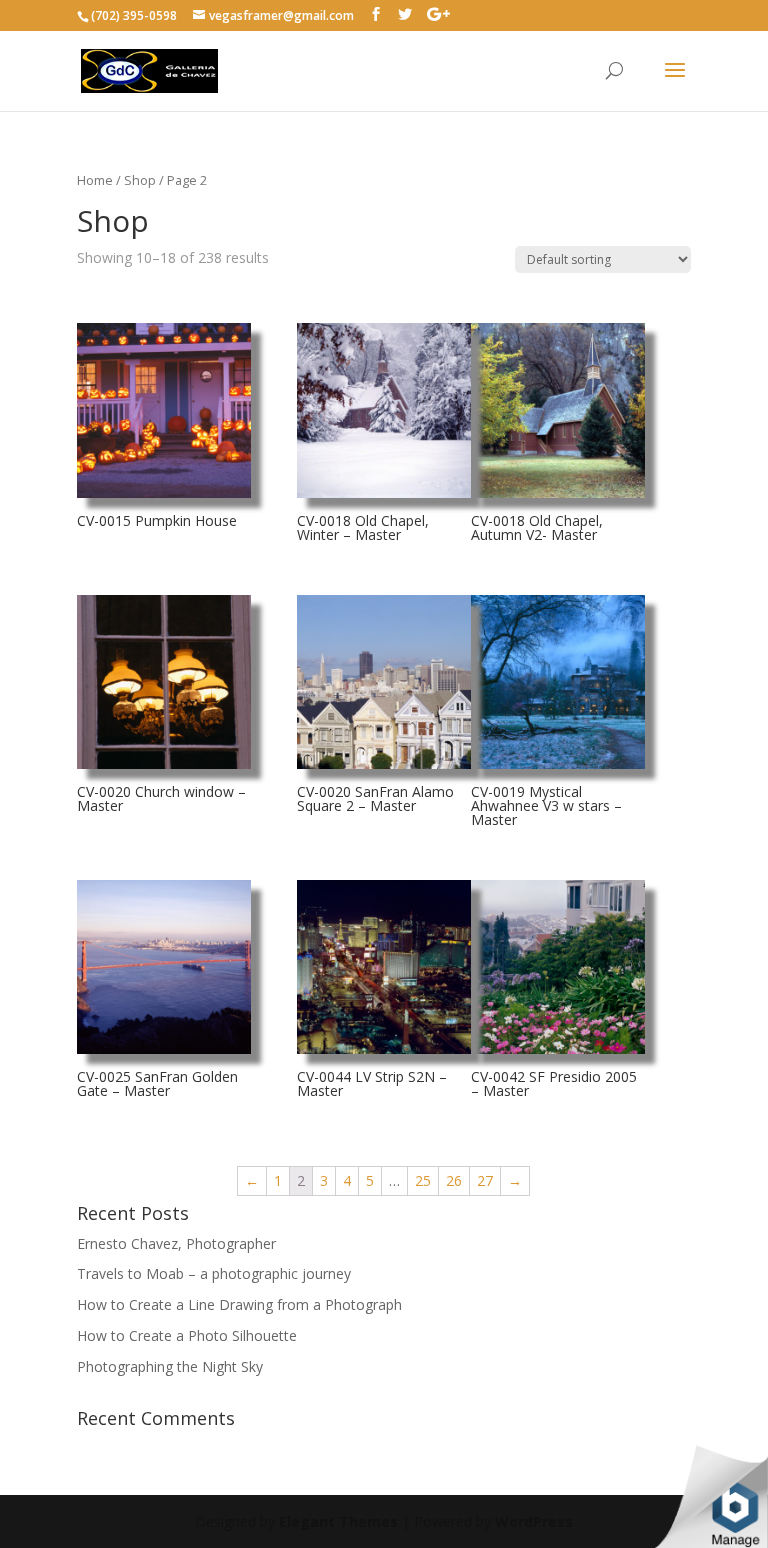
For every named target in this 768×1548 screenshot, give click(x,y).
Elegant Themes (338, 1521)
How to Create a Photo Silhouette (187, 1335)
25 (423, 1180)
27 (485, 1180)
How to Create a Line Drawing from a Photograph (239, 1304)
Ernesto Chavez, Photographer (176, 1243)
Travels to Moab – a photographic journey (214, 1273)
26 (454, 1180)
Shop (140, 180)
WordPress (534, 1521)
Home (95, 180)
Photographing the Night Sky (170, 1366)
